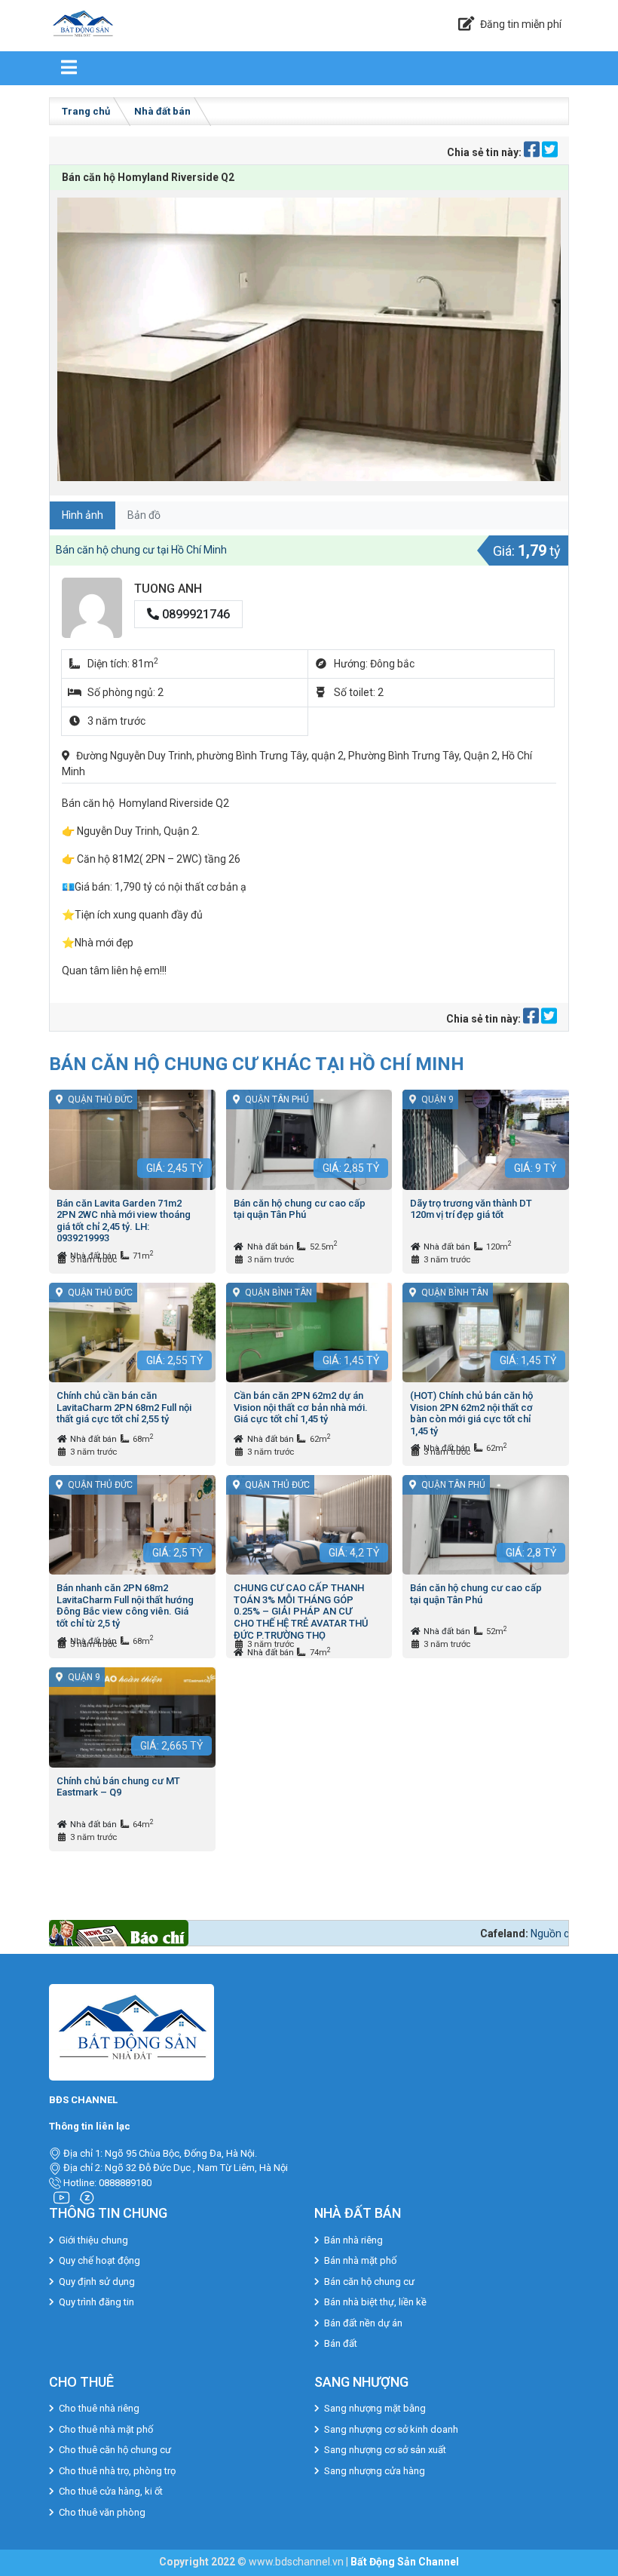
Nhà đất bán (162, 111)
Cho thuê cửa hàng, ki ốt (111, 2491)
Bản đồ (144, 515)
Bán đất (341, 2343)
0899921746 (194, 614)
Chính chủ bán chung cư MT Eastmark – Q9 (118, 1787)
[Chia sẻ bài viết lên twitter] (550, 152)
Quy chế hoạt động (99, 2260)
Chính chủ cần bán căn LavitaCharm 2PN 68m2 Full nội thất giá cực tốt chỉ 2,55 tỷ (124, 1407)
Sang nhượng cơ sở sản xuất (385, 2450)
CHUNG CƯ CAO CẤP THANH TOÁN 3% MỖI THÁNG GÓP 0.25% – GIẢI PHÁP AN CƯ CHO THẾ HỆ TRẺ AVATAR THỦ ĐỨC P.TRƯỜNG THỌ (301, 1611)
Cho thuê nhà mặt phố (106, 2429)
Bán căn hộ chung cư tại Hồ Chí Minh (141, 550)
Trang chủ (86, 111)
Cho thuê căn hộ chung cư (115, 2450)
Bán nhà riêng (353, 2240)
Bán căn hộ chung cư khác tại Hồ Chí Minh (257, 1064)
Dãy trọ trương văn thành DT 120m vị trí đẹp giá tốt (471, 1209)
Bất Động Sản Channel (405, 2562)
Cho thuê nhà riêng (99, 2408)
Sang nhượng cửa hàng (375, 2471)
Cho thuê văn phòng (102, 2512)
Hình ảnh (83, 515)
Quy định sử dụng (97, 2282)
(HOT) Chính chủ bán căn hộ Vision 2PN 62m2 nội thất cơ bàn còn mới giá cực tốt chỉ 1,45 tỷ (471, 1413)
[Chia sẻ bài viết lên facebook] (533, 152)
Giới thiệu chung (93, 2240)
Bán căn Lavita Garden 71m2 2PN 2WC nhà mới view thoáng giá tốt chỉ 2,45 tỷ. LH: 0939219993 (124, 1221)
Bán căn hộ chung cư (369, 2282)
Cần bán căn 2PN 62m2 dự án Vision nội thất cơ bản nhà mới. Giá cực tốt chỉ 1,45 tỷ (301, 1407)
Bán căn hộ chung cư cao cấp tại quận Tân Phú (300, 1209)
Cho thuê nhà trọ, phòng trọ (117, 2471)
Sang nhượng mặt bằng (375, 2408)
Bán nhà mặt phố (360, 2260)
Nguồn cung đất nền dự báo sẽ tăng (495, 1934)
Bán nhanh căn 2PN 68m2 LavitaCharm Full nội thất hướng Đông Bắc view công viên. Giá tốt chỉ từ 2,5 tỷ (125, 1605)
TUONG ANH (168, 589)
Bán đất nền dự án (363, 2323)
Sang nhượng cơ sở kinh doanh (391, 2429)
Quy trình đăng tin (96, 2302)
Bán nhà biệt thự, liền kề (375, 2302)
